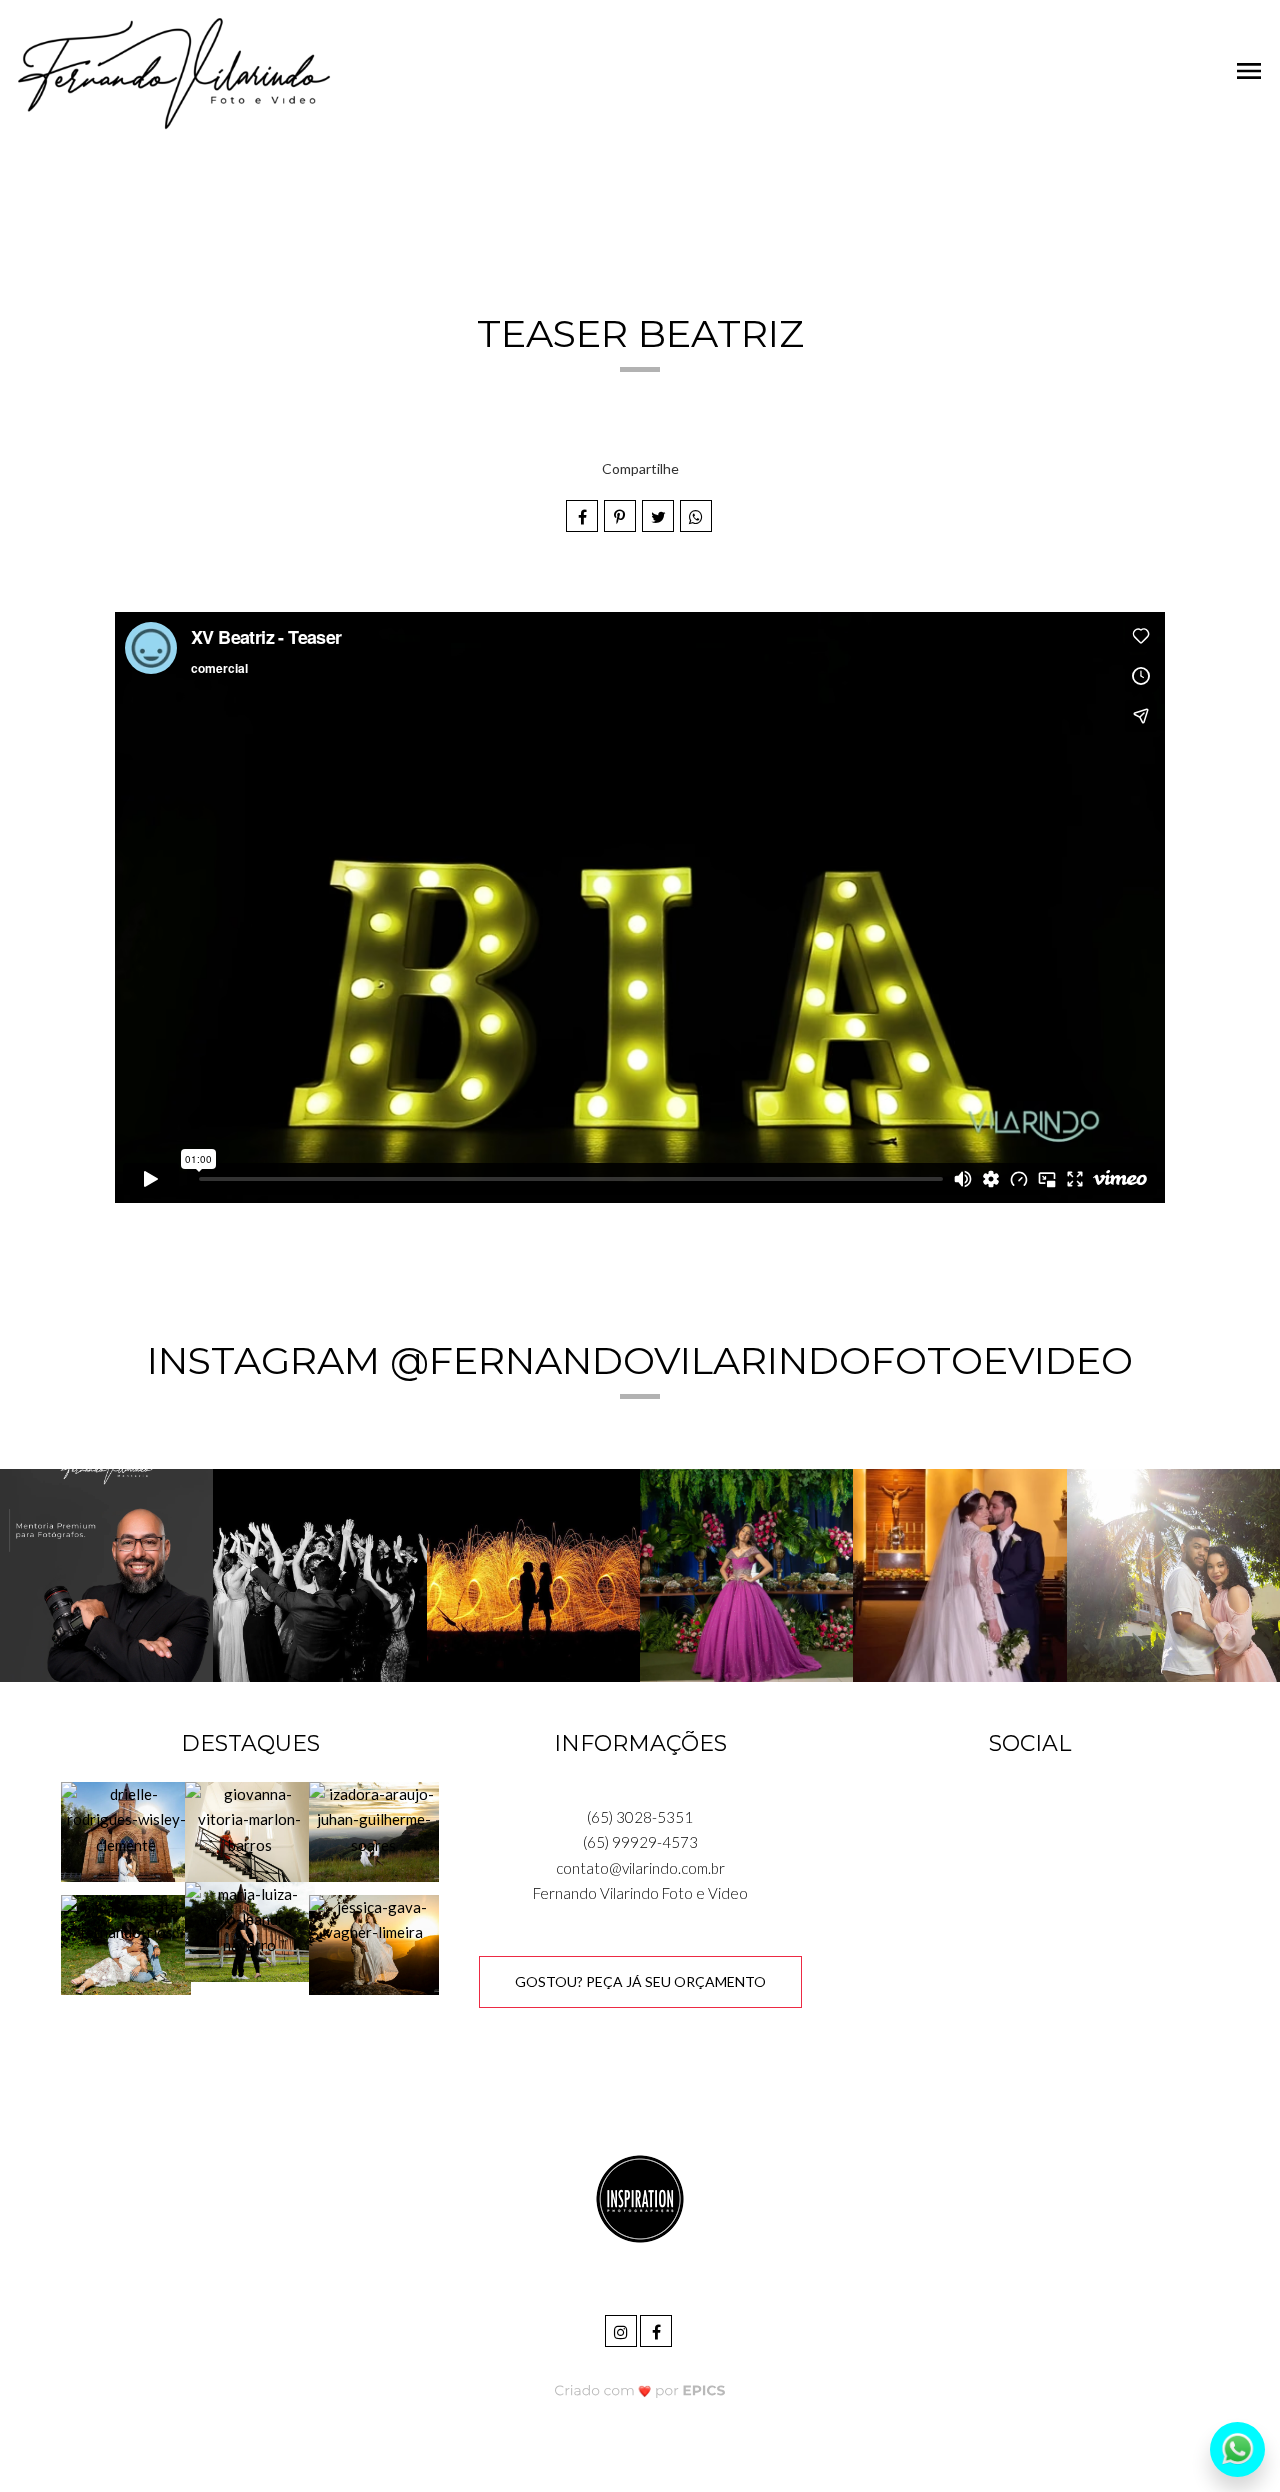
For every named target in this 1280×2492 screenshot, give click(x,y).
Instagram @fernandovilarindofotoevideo (640, 1360)
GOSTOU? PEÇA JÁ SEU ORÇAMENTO (640, 1981)
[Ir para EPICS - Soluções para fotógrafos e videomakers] (640, 2389)
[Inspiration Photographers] (640, 2197)
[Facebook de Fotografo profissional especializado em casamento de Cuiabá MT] (657, 2328)
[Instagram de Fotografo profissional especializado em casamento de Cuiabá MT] (622, 2328)
